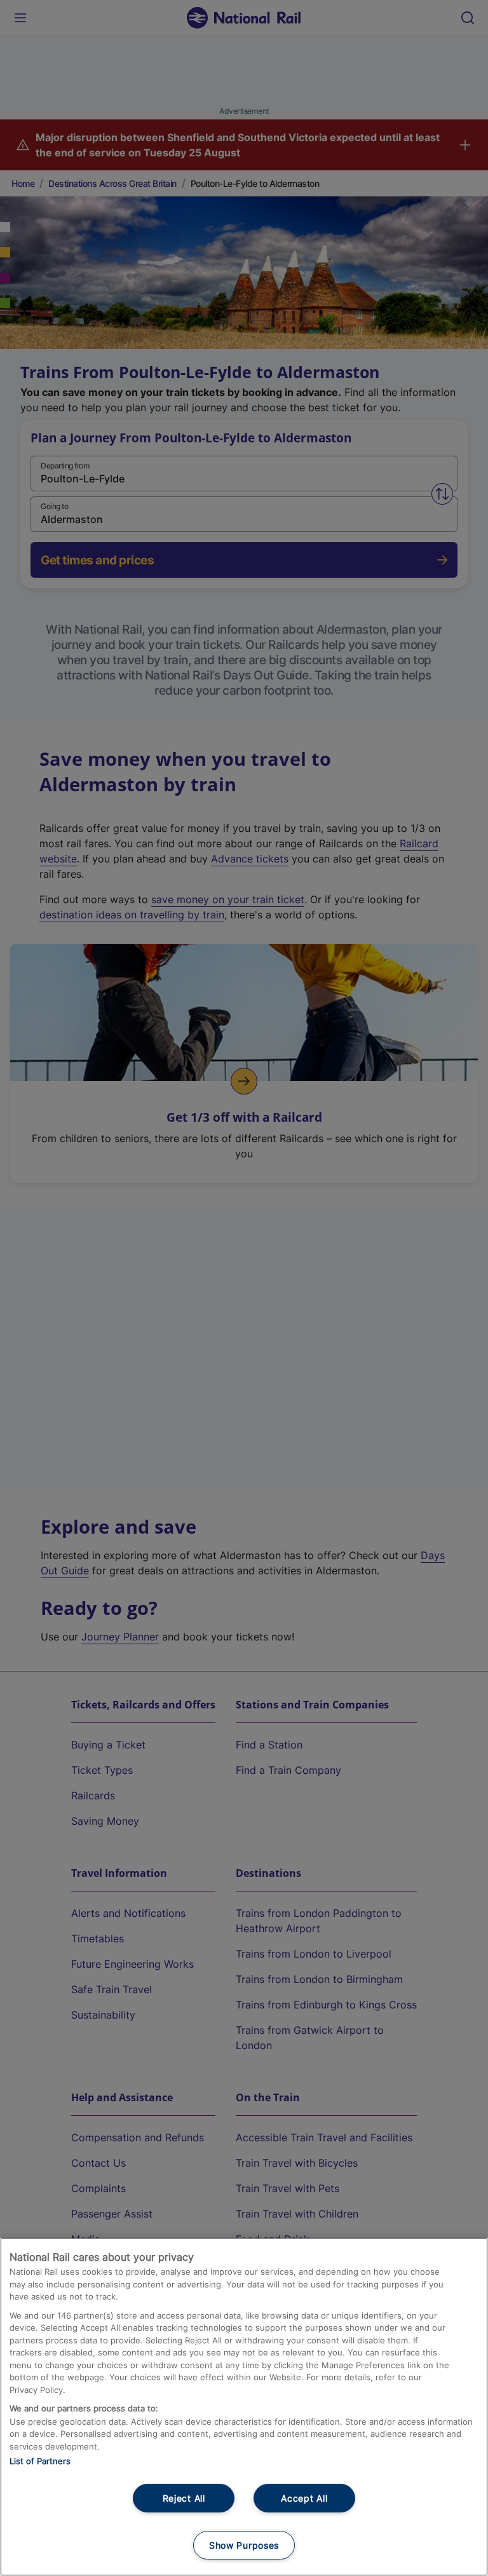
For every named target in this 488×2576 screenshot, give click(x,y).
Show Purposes (244, 2545)
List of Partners (40, 2461)
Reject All (184, 2498)
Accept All (304, 2498)
